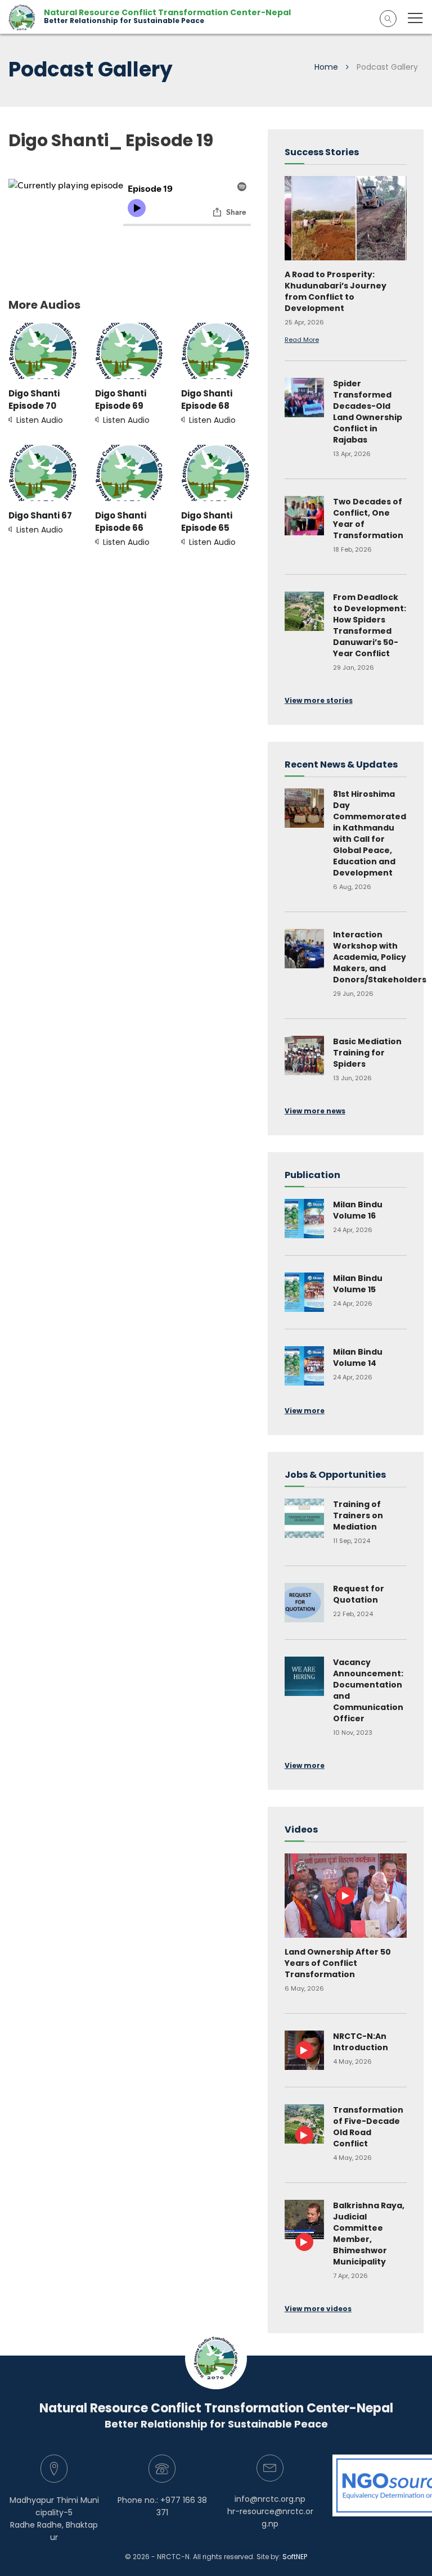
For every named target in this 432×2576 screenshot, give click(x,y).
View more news (315, 1111)
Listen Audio (36, 407)
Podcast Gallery (387, 67)
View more (305, 1411)
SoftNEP (295, 2557)
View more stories (319, 700)
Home (326, 67)
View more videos (318, 2309)
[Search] (388, 19)
